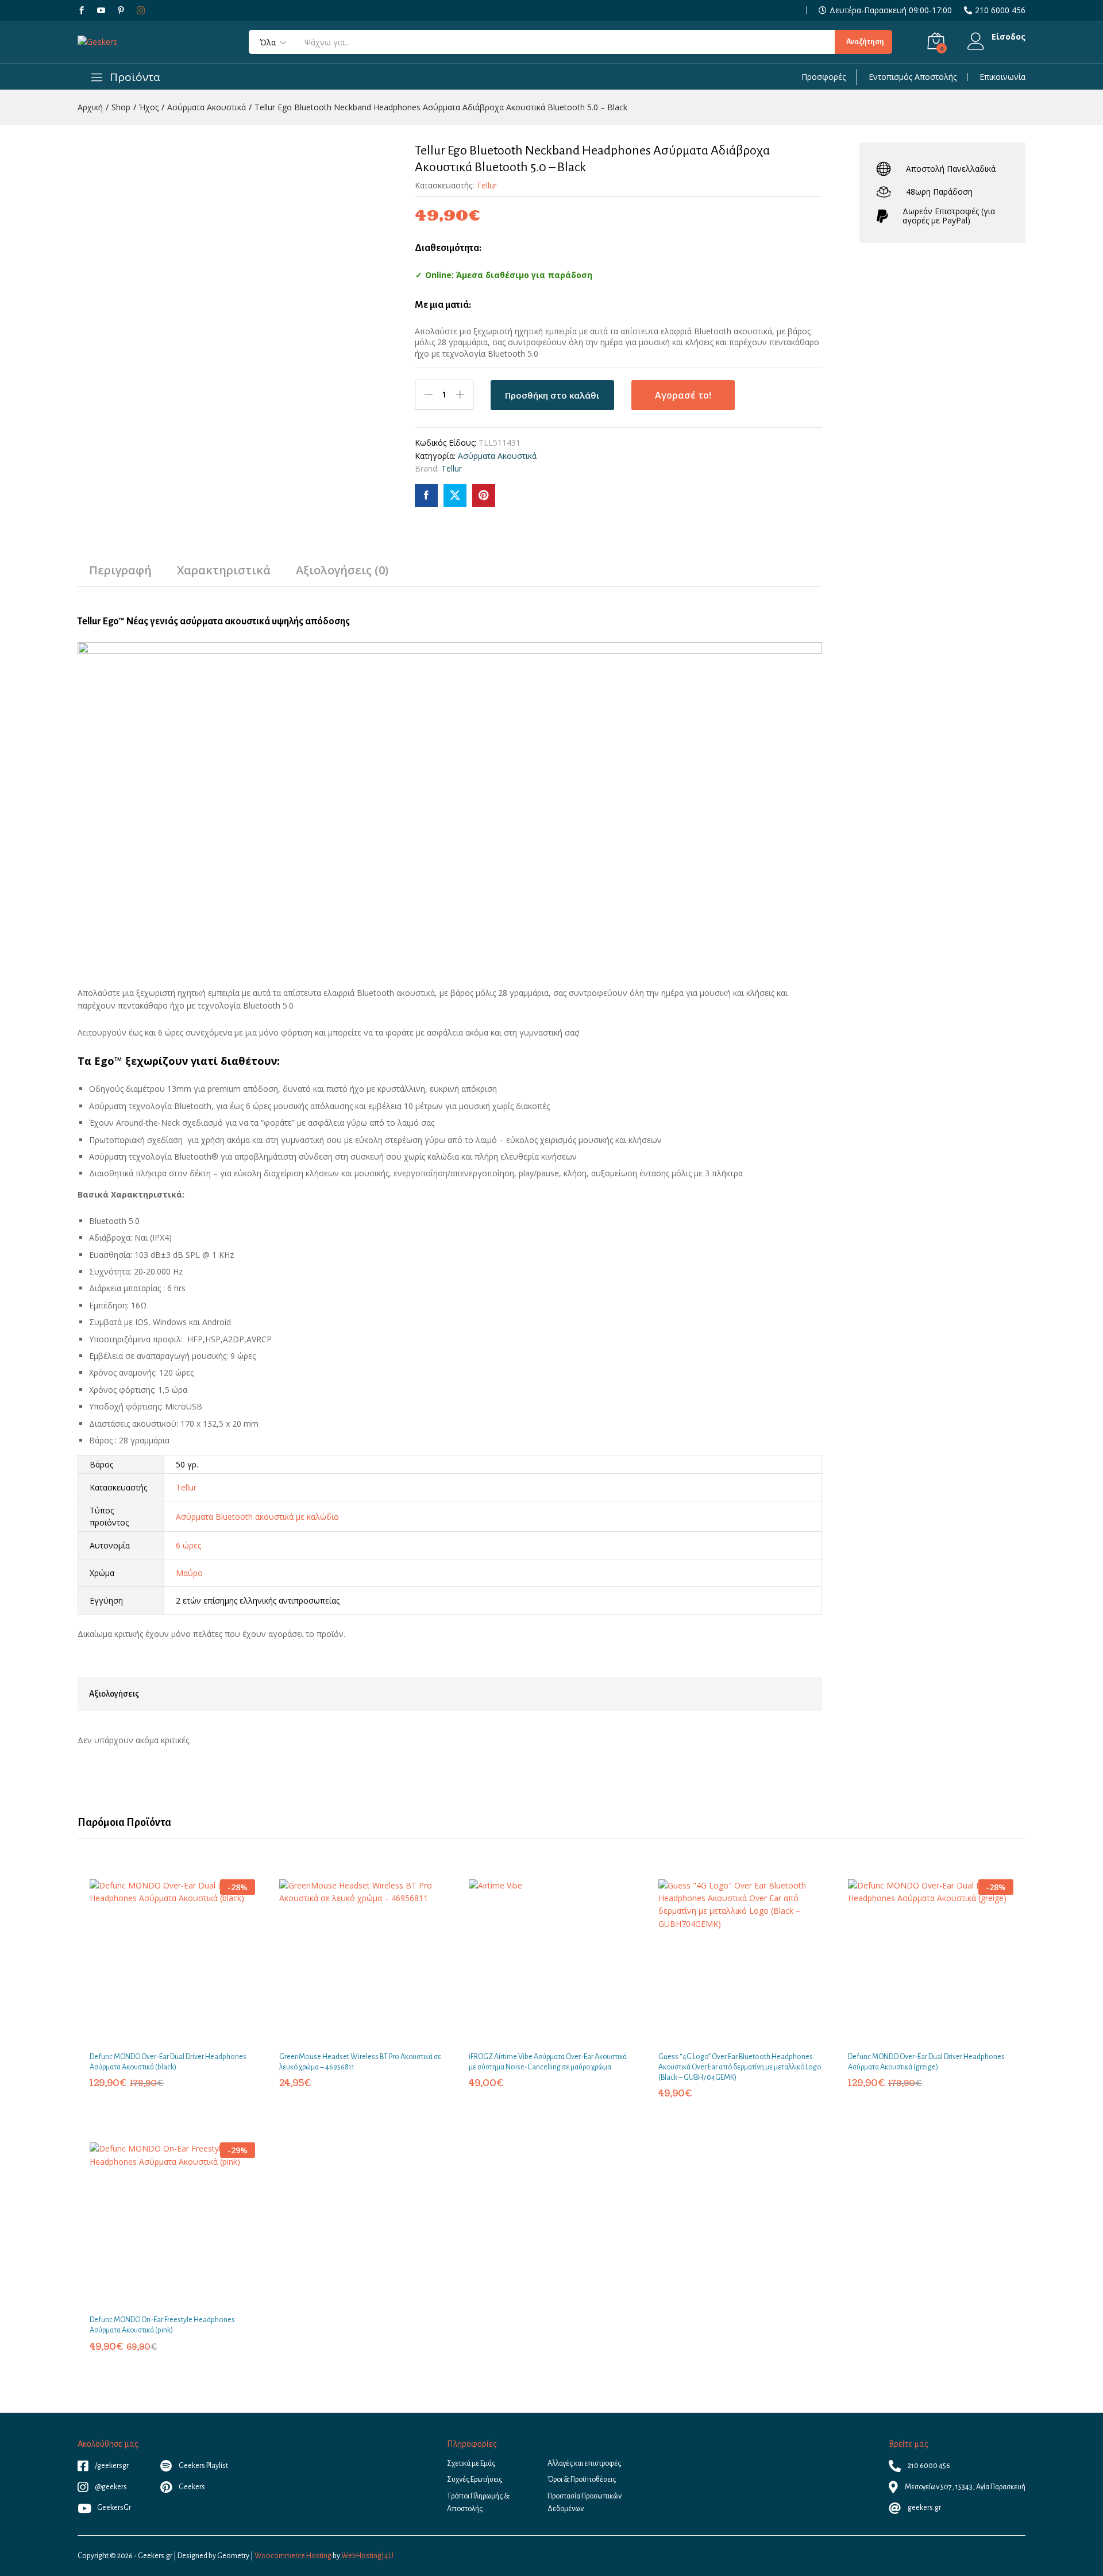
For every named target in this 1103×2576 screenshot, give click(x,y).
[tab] (120, 576)
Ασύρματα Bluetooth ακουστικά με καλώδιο (257, 1517)
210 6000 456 (1000, 10)
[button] (159, 2038)
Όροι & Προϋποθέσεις (582, 2480)
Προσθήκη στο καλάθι (552, 395)
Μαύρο (189, 1573)
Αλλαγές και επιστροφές (584, 2463)
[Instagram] (141, 10)
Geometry (233, 2556)
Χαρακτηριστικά (224, 570)
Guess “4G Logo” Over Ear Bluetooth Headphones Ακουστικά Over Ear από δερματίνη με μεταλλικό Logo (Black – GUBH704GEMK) (740, 2067)
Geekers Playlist (203, 2466)
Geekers (191, 2487)
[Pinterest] (121, 11)
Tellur (487, 185)
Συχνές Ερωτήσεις (475, 2480)
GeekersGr (114, 2508)
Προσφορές (824, 77)
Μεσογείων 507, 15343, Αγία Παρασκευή (965, 2487)
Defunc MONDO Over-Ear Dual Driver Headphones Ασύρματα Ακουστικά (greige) (926, 2062)
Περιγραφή (120, 570)
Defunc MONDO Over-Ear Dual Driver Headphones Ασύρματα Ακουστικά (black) (168, 2062)
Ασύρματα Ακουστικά (497, 456)
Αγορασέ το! (683, 395)
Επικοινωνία (1002, 77)
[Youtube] (101, 11)
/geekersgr (111, 2466)
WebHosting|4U (367, 2556)
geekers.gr (924, 2508)
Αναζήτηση (865, 42)
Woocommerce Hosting (293, 2556)
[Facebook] (82, 11)
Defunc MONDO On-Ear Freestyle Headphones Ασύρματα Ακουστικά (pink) (162, 2325)
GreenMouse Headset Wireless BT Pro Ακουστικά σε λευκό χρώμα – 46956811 (360, 2062)
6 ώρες (188, 1545)
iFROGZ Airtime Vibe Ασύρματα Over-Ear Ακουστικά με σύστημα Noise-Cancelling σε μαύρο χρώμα (548, 2062)
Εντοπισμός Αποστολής (913, 77)
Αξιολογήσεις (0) (342, 570)
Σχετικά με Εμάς (471, 2463)
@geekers (110, 2487)
